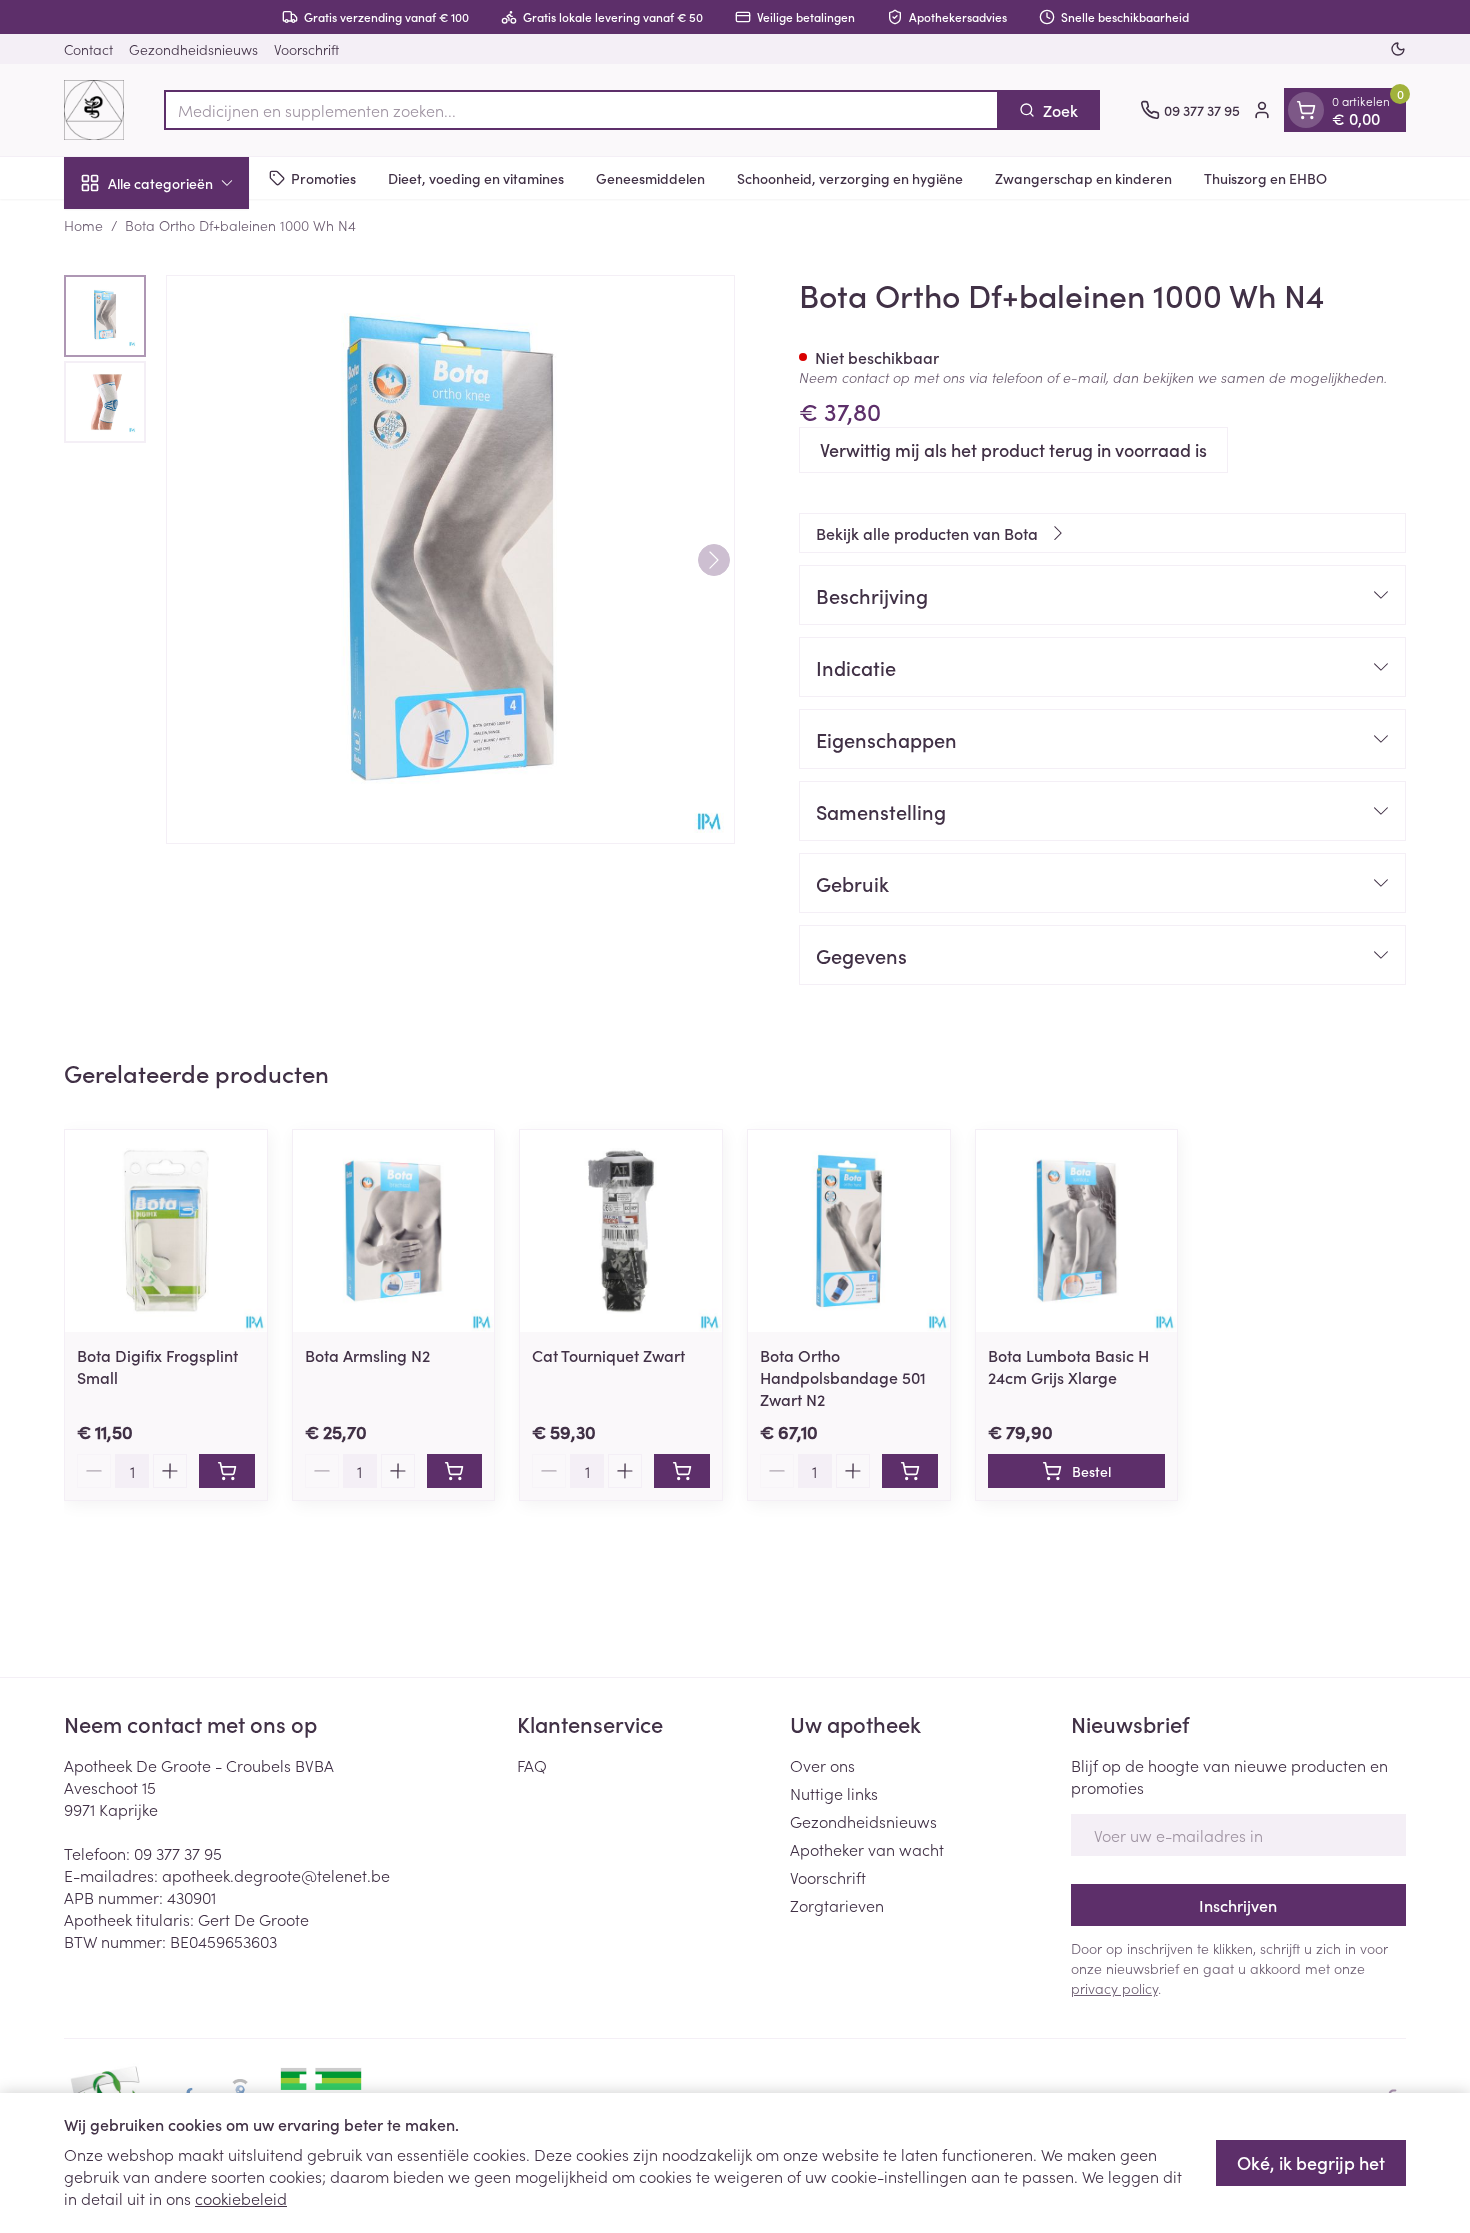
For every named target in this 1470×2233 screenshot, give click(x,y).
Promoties (323, 177)
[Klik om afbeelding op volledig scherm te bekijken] (450, 559)
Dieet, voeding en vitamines (476, 177)
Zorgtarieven (837, 1905)
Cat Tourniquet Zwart (608, 1355)
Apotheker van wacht (867, 1849)
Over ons (822, 1765)
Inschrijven (1238, 1905)
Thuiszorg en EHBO (1265, 177)
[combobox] (581, 110)
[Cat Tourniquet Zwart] (621, 1231)
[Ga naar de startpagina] (94, 110)
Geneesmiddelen (650, 177)
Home (83, 225)
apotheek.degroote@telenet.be (276, 1875)
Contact (88, 49)
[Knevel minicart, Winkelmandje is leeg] (1306, 110)
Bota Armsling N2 (367, 1355)
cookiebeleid (241, 2198)
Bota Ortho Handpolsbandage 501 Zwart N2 (843, 1377)
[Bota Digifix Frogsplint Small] (166, 1231)
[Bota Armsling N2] (394, 1231)
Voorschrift (306, 49)
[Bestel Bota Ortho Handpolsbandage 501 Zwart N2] (910, 1471)
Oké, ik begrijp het (1311, 2162)
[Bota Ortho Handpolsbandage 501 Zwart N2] (849, 1231)
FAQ (532, 1765)
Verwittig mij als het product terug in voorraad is (1013, 449)
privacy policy (1114, 1988)
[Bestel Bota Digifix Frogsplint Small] (227, 1471)
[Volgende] (714, 560)
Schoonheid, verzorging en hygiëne (850, 177)
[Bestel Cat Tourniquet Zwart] (682, 1471)
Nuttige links (834, 1793)
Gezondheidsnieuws (193, 49)
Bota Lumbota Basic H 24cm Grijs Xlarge (1068, 1366)
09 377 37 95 (178, 1853)
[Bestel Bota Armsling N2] (455, 1471)
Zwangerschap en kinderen (1083, 177)
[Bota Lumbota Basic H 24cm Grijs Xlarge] (1077, 1231)
